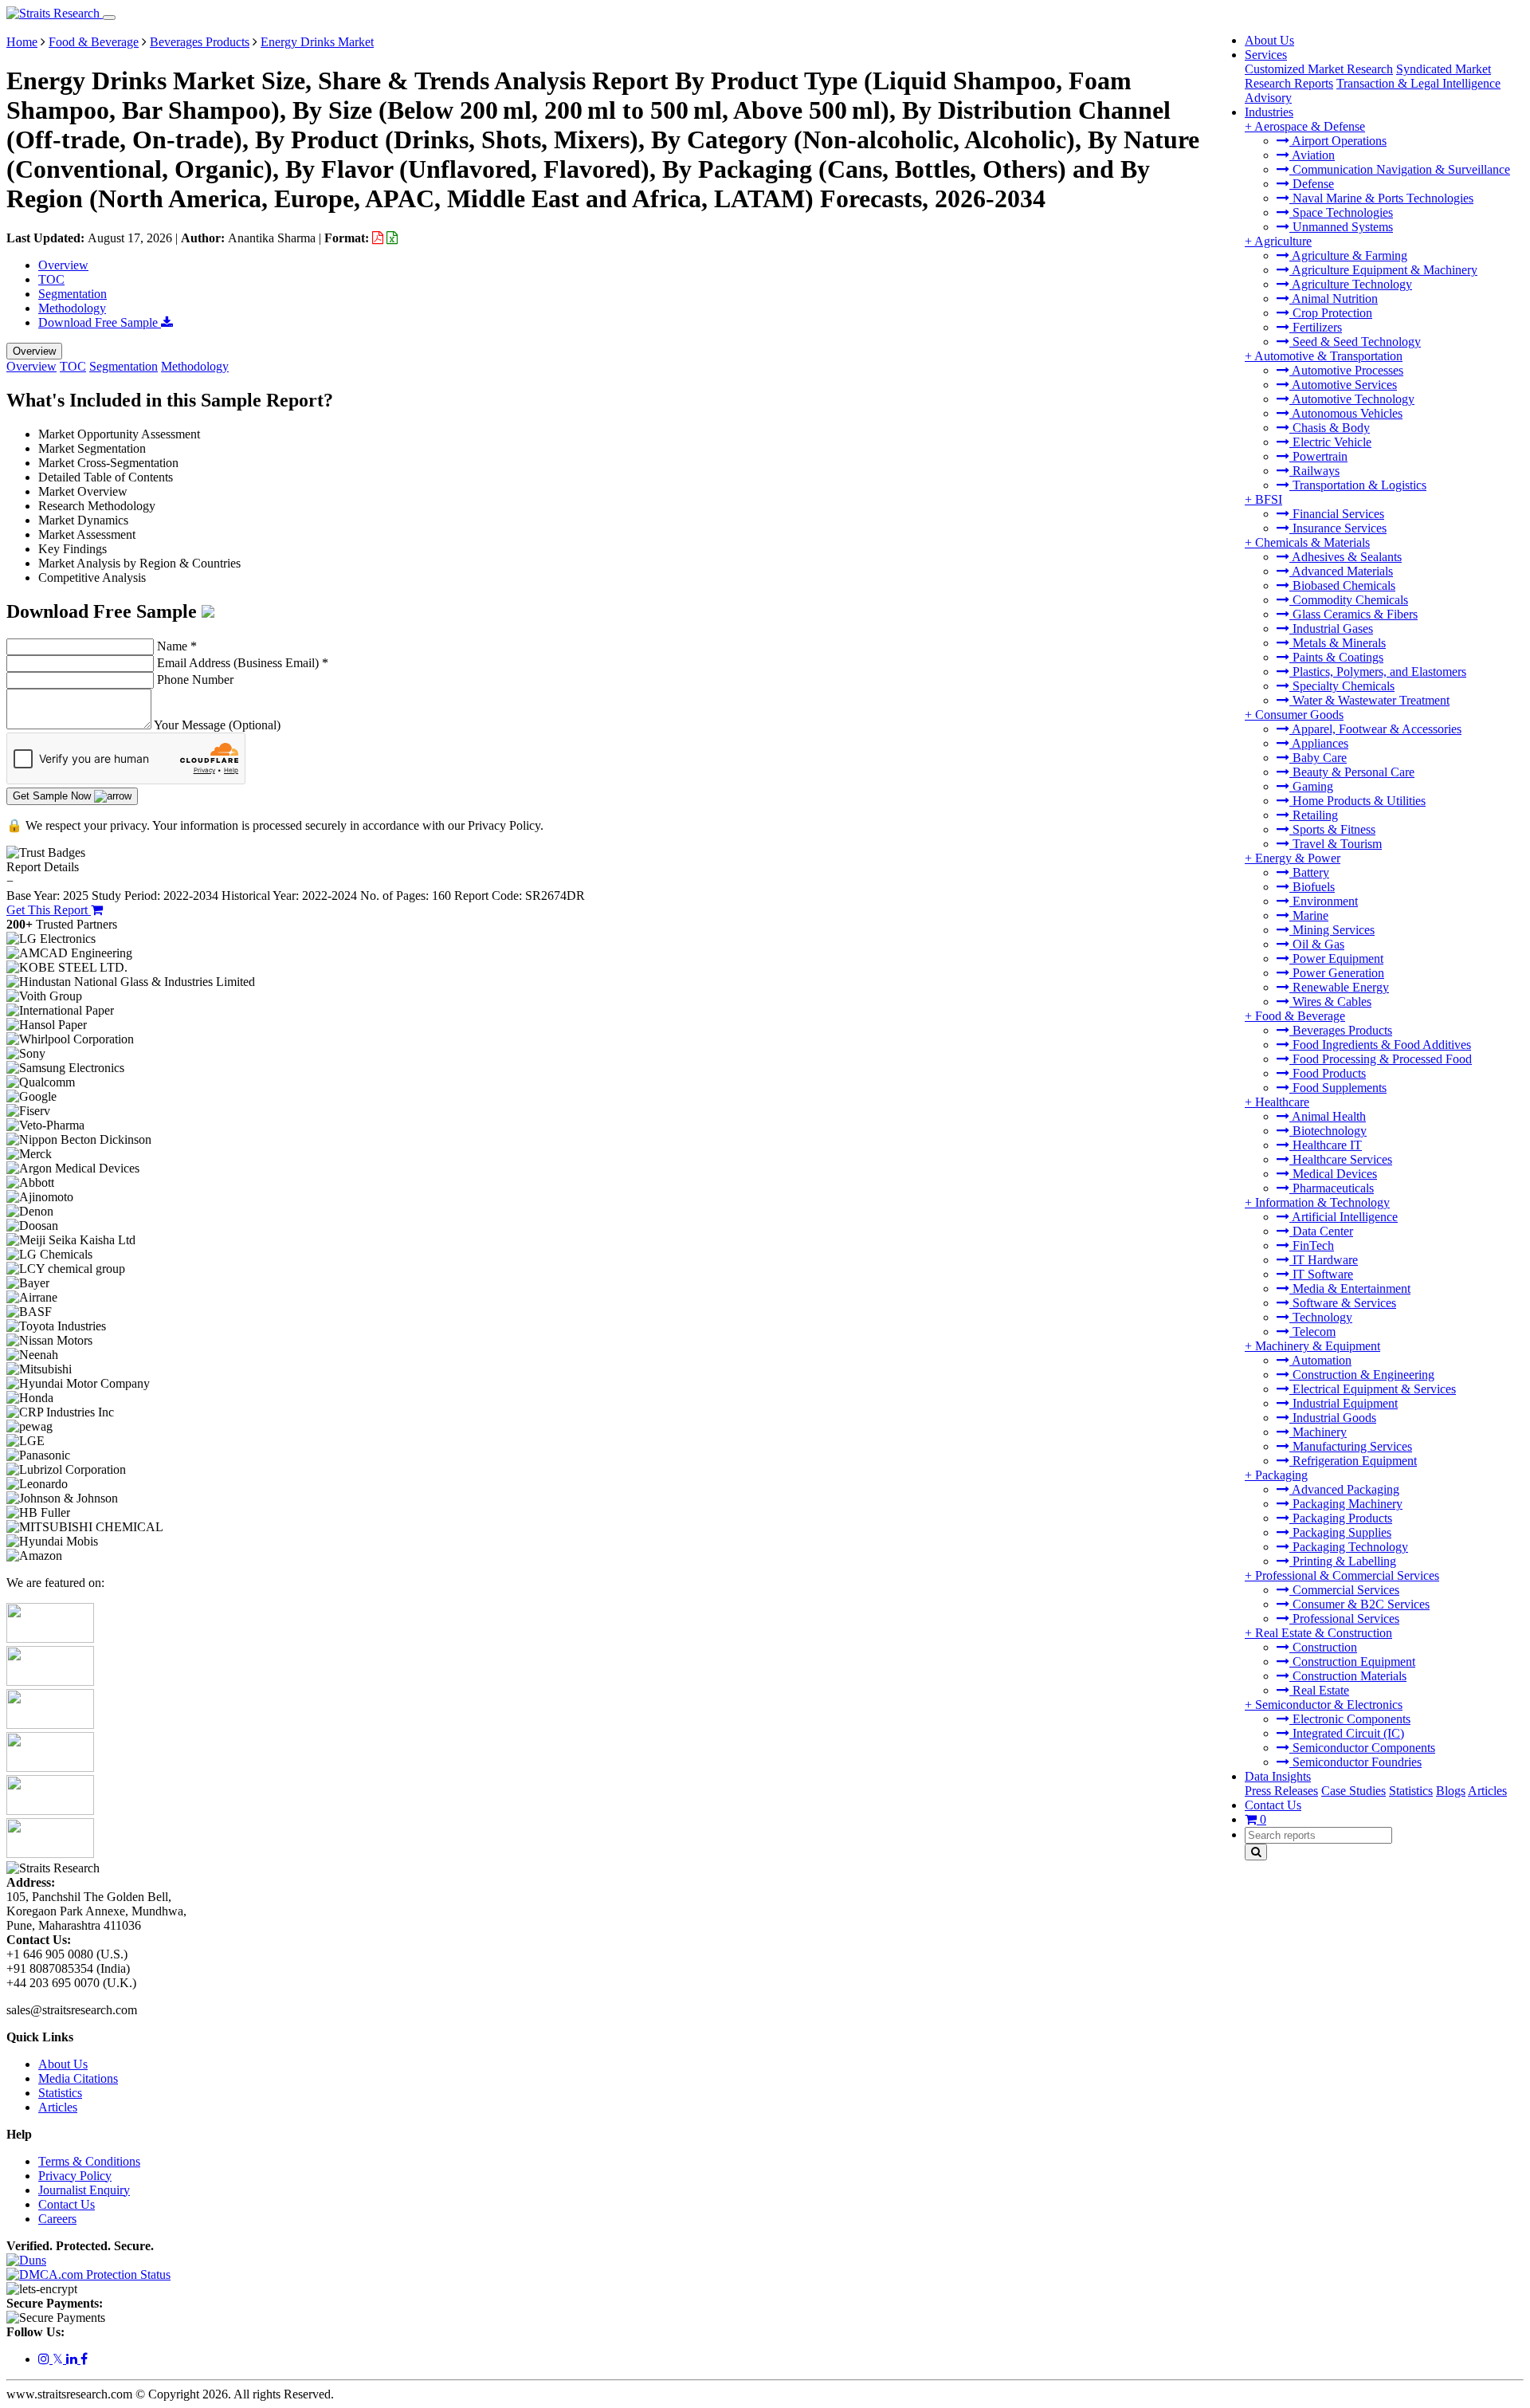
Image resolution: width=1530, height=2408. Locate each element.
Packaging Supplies (1340, 1532)
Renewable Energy (1339, 987)
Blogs (1451, 1791)
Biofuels (1312, 887)
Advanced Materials (1341, 571)
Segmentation (73, 294)
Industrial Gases (1331, 629)
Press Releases (1281, 1791)
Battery (1309, 872)
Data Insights (1278, 1776)
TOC (51, 279)
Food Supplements (1338, 1088)
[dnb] (26, 2260)
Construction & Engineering (1362, 1375)
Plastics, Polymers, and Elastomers (1378, 672)
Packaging (1281, 1475)
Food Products (1328, 1073)
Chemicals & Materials (1312, 542)
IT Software (1321, 1274)
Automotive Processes (1346, 370)
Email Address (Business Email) (243, 663)
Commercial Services (1344, 1590)
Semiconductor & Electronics (1329, 1705)
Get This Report (49, 910)
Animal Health (1328, 1116)
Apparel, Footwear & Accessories (1375, 729)
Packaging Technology (1349, 1547)
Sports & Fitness (1332, 829)
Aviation (1312, 155)
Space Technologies (1341, 212)
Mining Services (1332, 930)
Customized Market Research (1319, 69)
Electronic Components (1350, 1719)
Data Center (1321, 1231)
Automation (1320, 1360)
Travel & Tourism (1336, 844)
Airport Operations (1338, 141)
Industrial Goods (1333, 1418)
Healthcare (1282, 1102)
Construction (1323, 1647)
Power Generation (1337, 973)
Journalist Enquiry (84, 2190)
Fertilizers (1316, 327)
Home (22, 42)
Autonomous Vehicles (1346, 413)
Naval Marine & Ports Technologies (1381, 198)
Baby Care (1318, 758)
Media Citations (78, 2078)
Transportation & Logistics (1358, 485)
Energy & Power (1298, 858)
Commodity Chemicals (1349, 600)
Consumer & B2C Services (1359, 1604)
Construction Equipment (1352, 1662)
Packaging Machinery (1346, 1504)
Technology (1321, 1317)
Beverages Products (1341, 1030)
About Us (1269, 40)
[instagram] (45, 2359)
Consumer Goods (1299, 715)
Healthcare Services (1341, 1159)
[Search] (1256, 1852)
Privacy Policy (75, 2176)
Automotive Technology (1352, 399)
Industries (1269, 112)
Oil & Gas (1317, 944)
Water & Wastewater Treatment (1369, 700)
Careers (57, 2219)
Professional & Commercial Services (1347, 1575)
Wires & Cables (1330, 1002)
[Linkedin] (73, 2359)
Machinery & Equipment (1318, 1346)
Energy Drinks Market (317, 42)
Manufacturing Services (1351, 1446)
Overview (63, 265)
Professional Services (1344, 1618)
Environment (1324, 901)
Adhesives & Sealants (1346, 557)
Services (1266, 55)
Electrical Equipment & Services (1373, 1389)
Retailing (1314, 815)
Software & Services (1343, 1303)
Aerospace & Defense (1310, 126)
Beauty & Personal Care (1352, 772)
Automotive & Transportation (1328, 356)
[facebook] (84, 2359)
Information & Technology (1322, 1202)
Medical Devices (1333, 1174)
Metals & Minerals (1338, 643)
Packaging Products (1341, 1518)
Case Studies (1353, 1791)
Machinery (1318, 1432)
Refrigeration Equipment (1353, 1461)
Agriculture (1283, 241)
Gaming (1311, 786)
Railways (1314, 471)
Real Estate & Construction (1324, 1633)
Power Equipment (1336, 958)
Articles (1487, 1791)
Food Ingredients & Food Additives (1380, 1045)
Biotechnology (1328, 1131)
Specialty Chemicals (1342, 686)
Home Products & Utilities (1357, 801)
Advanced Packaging (1344, 1489)
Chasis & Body (1330, 428)
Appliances (1319, 743)
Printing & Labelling (1343, 1561)
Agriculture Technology (1351, 284)
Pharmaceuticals (1332, 1188)
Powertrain (1318, 456)
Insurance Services (1338, 528)
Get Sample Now (53, 796)
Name (177, 646)
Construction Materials (1348, 1676)
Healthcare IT (1326, 1145)
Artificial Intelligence (1344, 1217)
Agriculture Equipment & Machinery (1383, 270)
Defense (1312, 184)
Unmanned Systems (1341, 227)
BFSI (1269, 499)
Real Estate (1319, 1690)
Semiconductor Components (1362, 1748)
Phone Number (195, 680)
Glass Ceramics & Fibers (1353, 614)
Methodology (72, 308)
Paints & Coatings (1336, 657)
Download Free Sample (100, 322)
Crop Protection (1331, 313)
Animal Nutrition (1334, 299)
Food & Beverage (1300, 1016)
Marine (1309, 915)
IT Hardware (1324, 1260)
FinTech (1312, 1245)
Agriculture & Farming (1348, 255)
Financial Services (1337, 514)
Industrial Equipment (1344, 1403)
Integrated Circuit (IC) (1347, 1733)
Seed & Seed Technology (1355, 342)
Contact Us (1273, 1805)
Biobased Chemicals (1342, 585)
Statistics (1411, 1791)
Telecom (1312, 1332)
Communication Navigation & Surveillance (1400, 169)
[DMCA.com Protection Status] (88, 2274)
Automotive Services (1343, 385)
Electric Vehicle (1330, 442)
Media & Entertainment (1350, 1288)
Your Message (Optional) (217, 725)
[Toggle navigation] (109, 18)
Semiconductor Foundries (1355, 1762)
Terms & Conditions (89, 2161)
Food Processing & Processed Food (1381, 1059)
